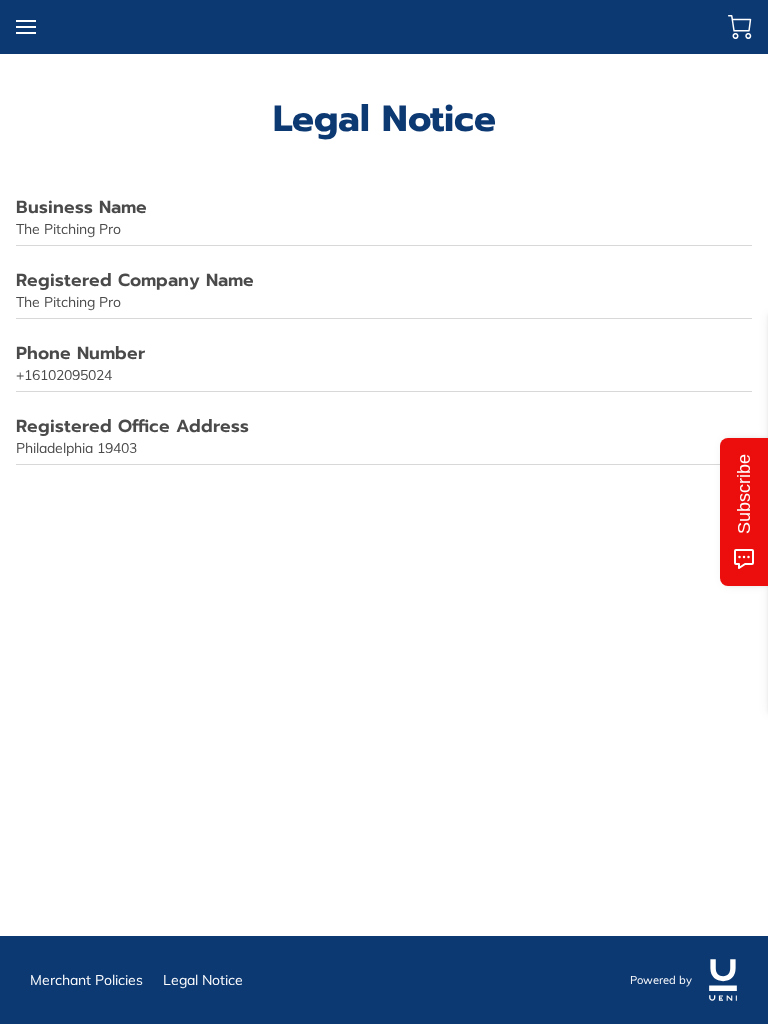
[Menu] (26, 27)
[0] (740, 27)
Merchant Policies (86, 980)
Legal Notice (203, 980)
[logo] (723, 980)
